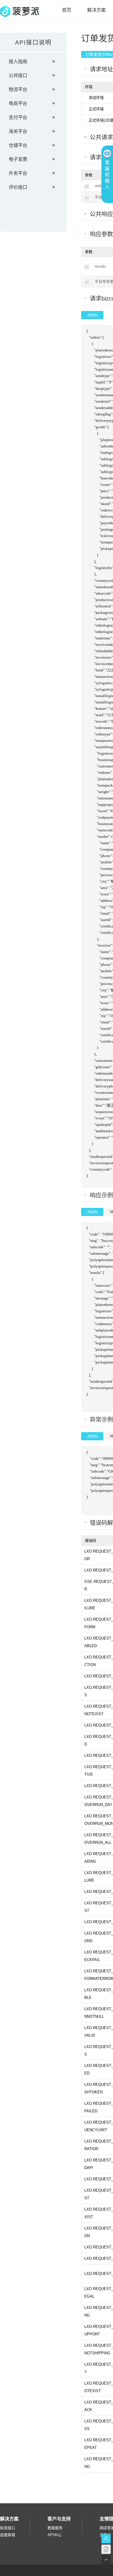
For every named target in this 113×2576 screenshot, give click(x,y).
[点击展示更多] (87, 198)
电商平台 (18, 103)
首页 (67, 10)
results (100, 266)
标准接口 (8, 2528)
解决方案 (96, 10)
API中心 (54, 2535)
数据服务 (55, 2528)
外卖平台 (18, 173)
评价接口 (18, 187)
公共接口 (18, 75)
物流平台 (18, 89)
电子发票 (18, 159)
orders (100, 186)
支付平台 (18, 117)
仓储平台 (18, 145)
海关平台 (18, 131)
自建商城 (8, 2535)
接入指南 (18, 62)
